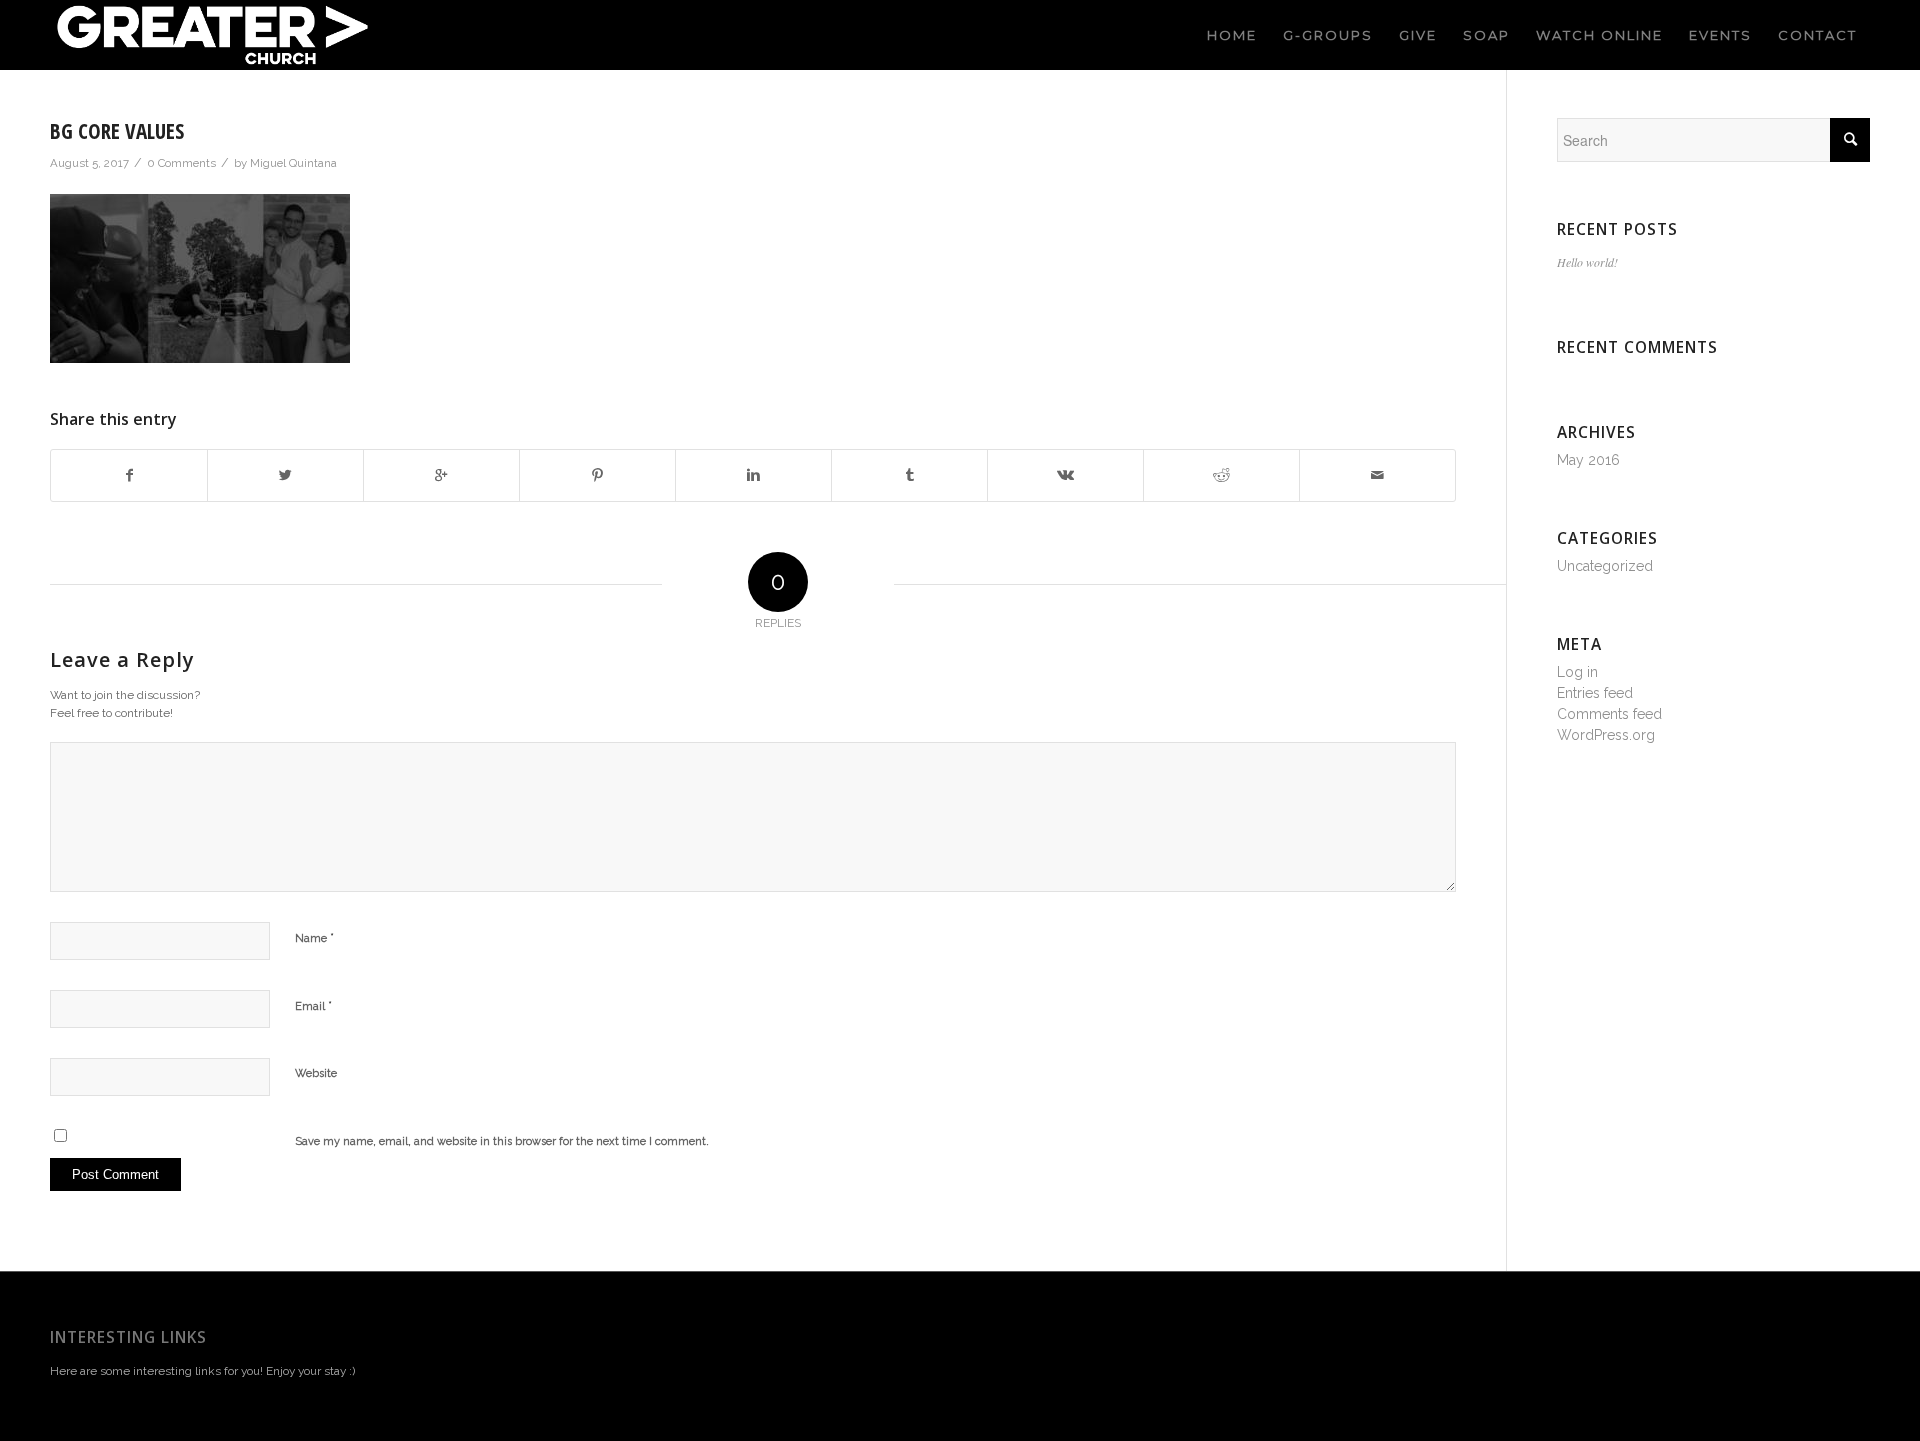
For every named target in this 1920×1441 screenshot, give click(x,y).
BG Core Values (117, 131)
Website (316, 1073)
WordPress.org (1606, 735)
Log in (1577, 672)
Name (314, 937)
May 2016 (1588, 460)
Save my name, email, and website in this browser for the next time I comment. (502, 1141)
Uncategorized (1605, 566)
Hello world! (1587, 262)
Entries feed (1595, 693)
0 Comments (181, 163)
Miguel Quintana (293, 163)
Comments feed (1609, 714)
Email (313, 1005)
